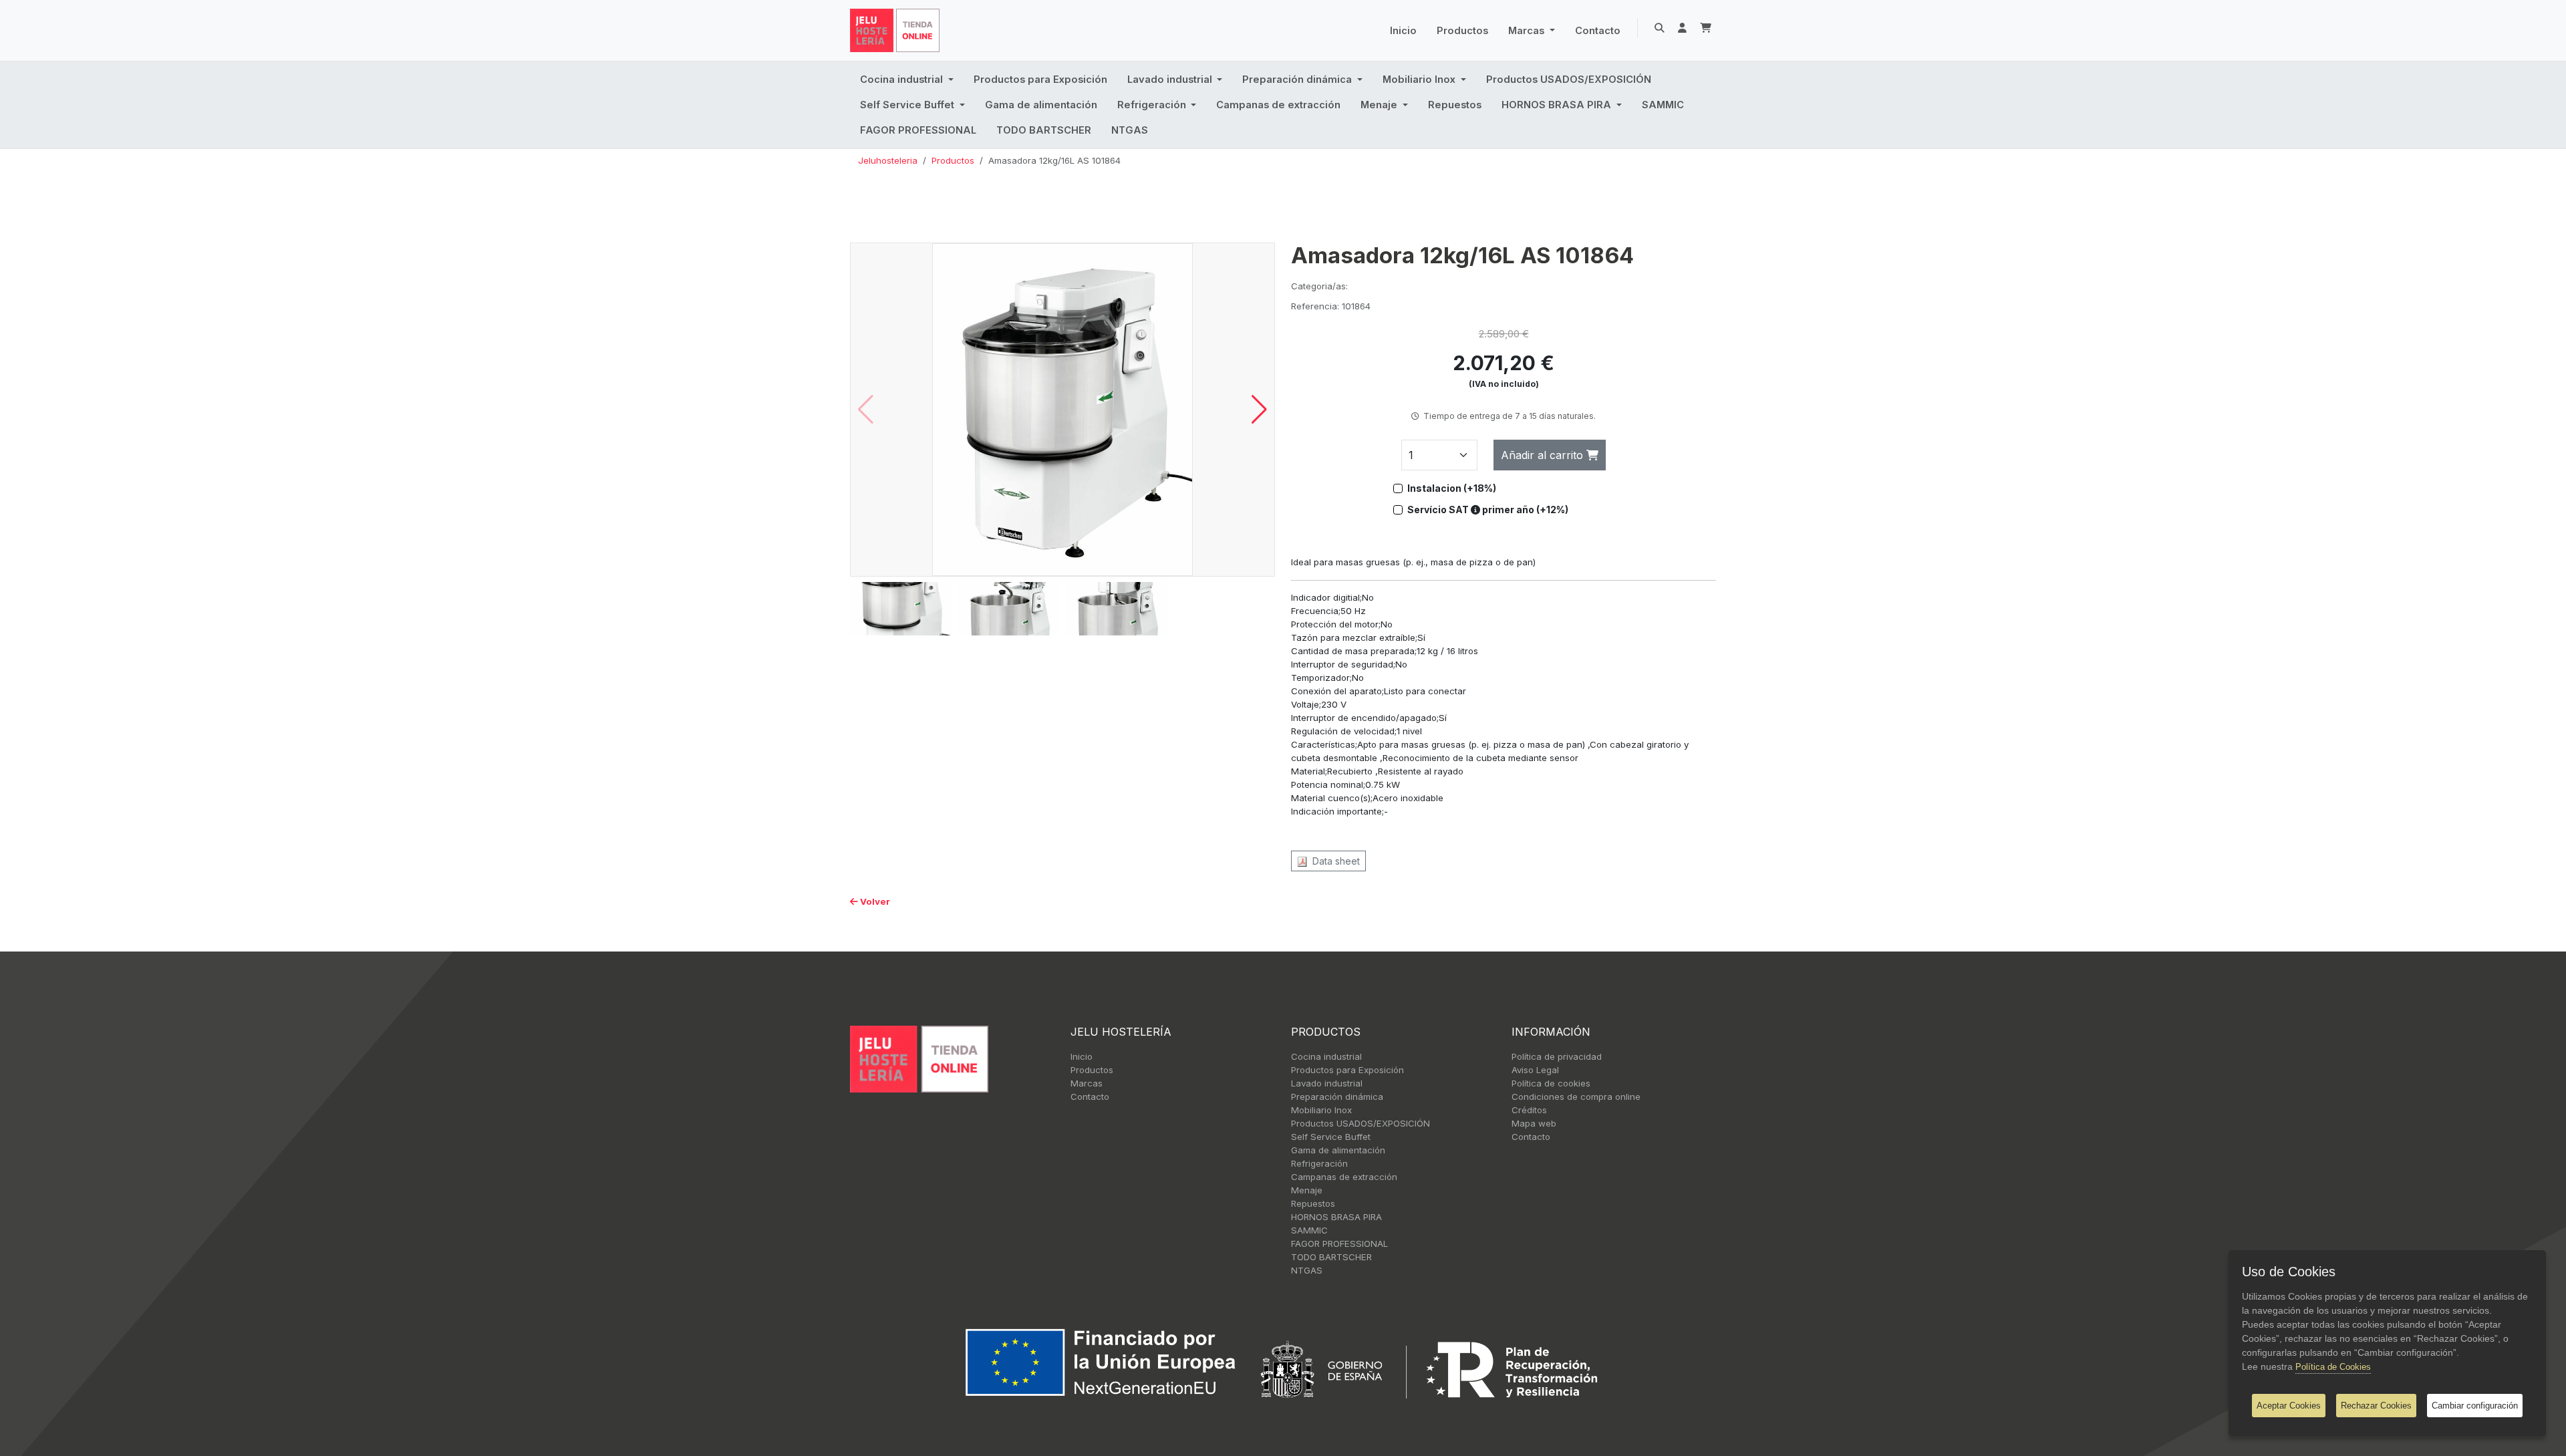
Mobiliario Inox (1321, 1110)
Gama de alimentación (1041, 105)
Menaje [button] (1380, 105)
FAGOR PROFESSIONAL (918, 130)
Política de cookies (1551, 1083)
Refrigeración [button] (1153, 105)
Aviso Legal (1535, 1070)
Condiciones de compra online (1576, 1097)
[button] (1259, 410)
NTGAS (1130, 130)
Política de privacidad (1557, 1056)
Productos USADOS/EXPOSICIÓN (1569, 80)
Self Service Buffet (1331, 1137)
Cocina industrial (1326, 1056)
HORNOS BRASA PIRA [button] (1558, 105)
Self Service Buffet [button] (908, 105)
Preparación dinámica (1337, 1097)
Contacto (1598, 31)
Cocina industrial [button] (903, 80)
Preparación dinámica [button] (1298, 80)
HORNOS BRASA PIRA (1336, 1217)
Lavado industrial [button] (1171, 80)
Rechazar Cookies (2376, 1406)
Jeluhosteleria (888, 160)
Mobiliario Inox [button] (1420, 80)
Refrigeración (1319, 1163)
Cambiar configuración (2475, 1406)
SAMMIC (1663, 105)
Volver (874, 901)
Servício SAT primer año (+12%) (1488, 509)
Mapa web (1534, 1123)
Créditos (1529, 1110)
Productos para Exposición (1040, 80)
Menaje (1307, 1190)
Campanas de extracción (1278, 105)
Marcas (1087, 1083)
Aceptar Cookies (2289, 1406)
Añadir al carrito (1544, 455)
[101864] (1062, 409)
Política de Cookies (2333, 1367)
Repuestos (1455, 105)
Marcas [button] (1528, 31)
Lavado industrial (1327, 1083)
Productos (1462, 31)
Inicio (1403, 31)
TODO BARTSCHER (1044, 130)
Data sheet (1333, 861)
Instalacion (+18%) (1452, 488)
